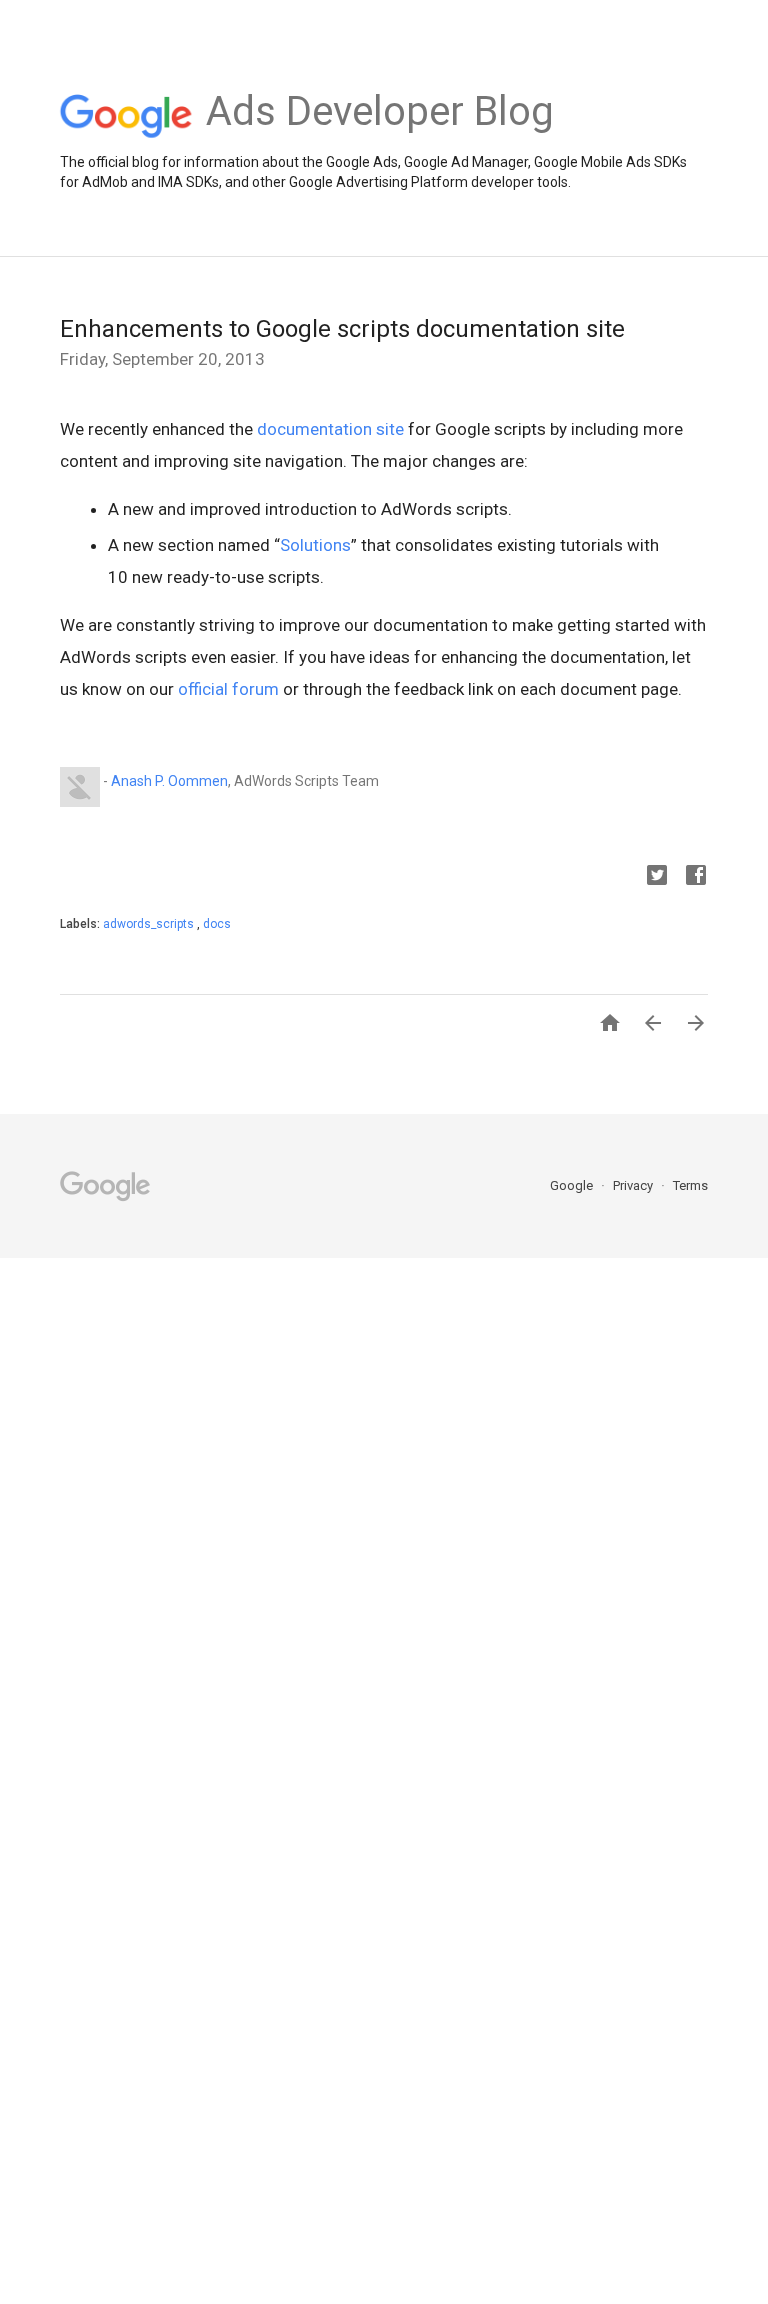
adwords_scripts (150, 924)
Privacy (634, 1185)
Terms (690, 1185)
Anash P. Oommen (169, 781)
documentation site (330, 429)
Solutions (315, 545)
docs (217, 924)
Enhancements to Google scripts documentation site (342, 329)
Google (573, 1185)
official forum (228, 689)
